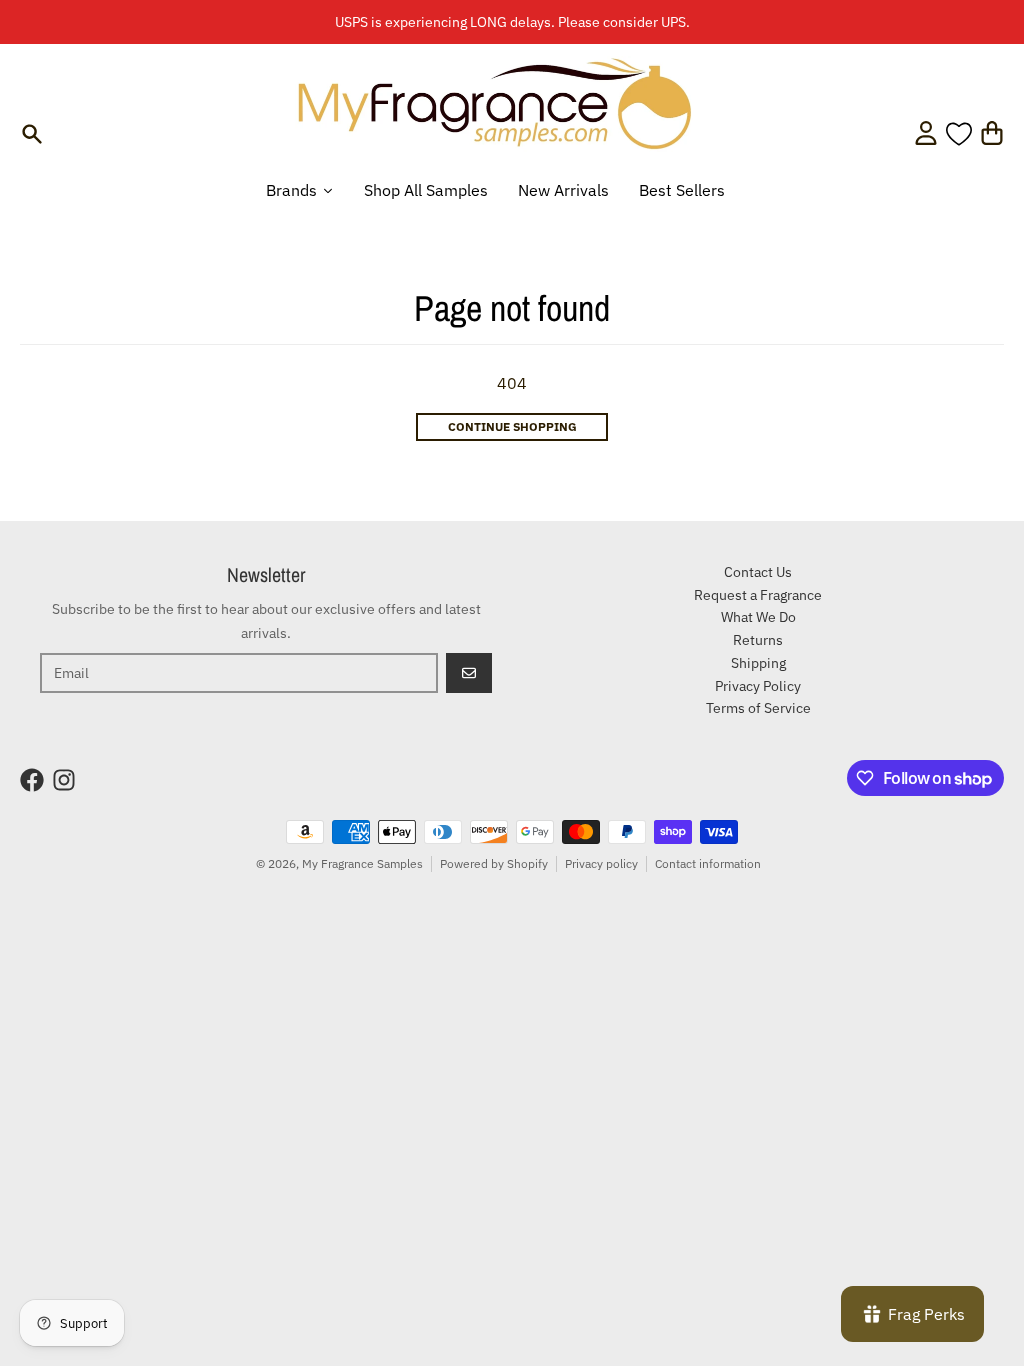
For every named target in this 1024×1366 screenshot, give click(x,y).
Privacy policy (601, 863)
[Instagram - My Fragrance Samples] (64, 780)
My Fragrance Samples (362, 863)
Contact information (708, 863)
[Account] (926, 133)
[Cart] (992, 133)
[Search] (32, 134)
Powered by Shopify (494, 863)
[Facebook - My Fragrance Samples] (32, 780)
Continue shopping (512, 426)
